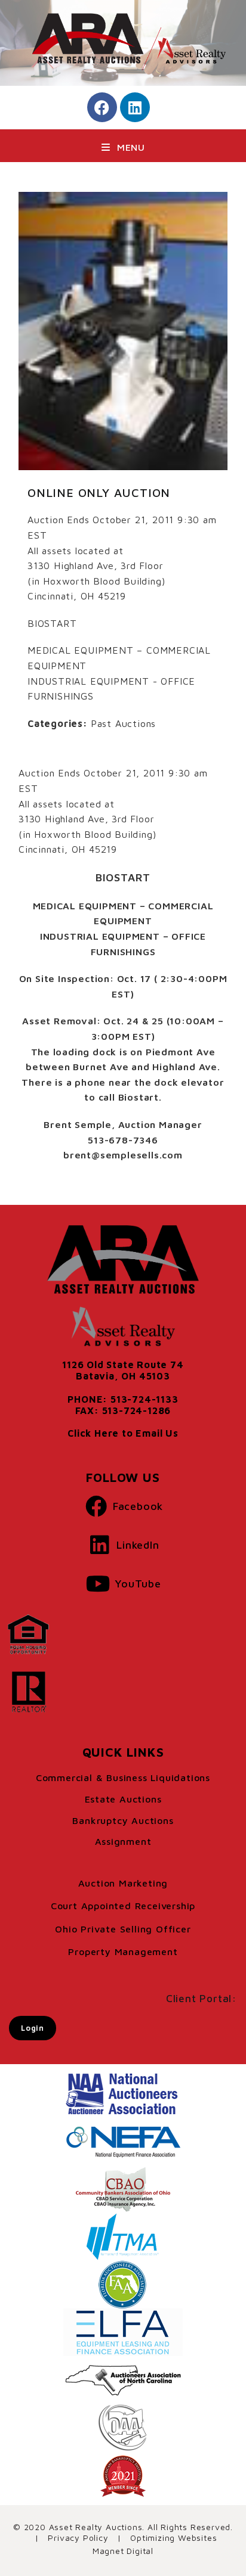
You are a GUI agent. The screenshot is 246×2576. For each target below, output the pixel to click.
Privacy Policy (78, 2538)
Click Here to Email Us (123, 1433)
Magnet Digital (123, 2551)
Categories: (58, 723)
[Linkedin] (135, 107)
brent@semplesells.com (123, 1155)
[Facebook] (102, 107)
